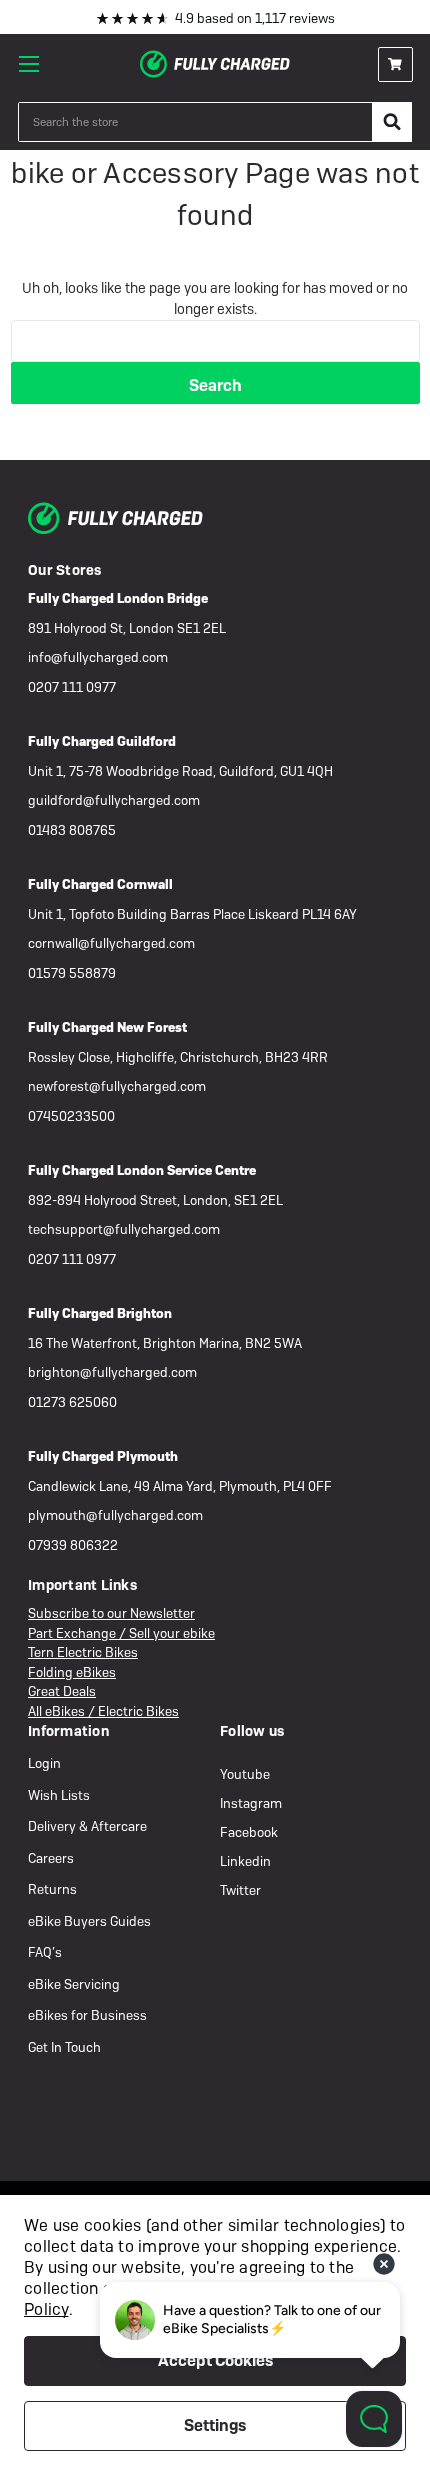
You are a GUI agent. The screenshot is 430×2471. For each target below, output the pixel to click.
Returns (52, 1889)
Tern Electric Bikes (83, 1652)
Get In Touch (64, 2047)
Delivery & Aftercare (87, 1826)
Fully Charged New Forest (107, 1027)
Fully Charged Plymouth (103, 1456)
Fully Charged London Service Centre (142, 1170)
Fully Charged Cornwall (100, 884)
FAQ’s (45, 1952)
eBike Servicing (74, 1984)
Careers (51, 1858)
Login (44, 1763)
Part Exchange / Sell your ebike (121, 1633)
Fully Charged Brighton (100, 1313)
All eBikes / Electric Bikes (103, 1711)
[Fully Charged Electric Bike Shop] (215, 64)
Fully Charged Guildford (102, 741)
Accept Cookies (215, 2360)
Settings (215, 2425)
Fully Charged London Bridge (118, 598)
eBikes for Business (87, 2015)
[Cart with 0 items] (395, 64)
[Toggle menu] (35, 64)
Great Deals (62, 1691)
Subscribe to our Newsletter (111, 1613)
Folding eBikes (72, 1672)
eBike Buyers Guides (89, 1921)
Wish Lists (59, 1795)
